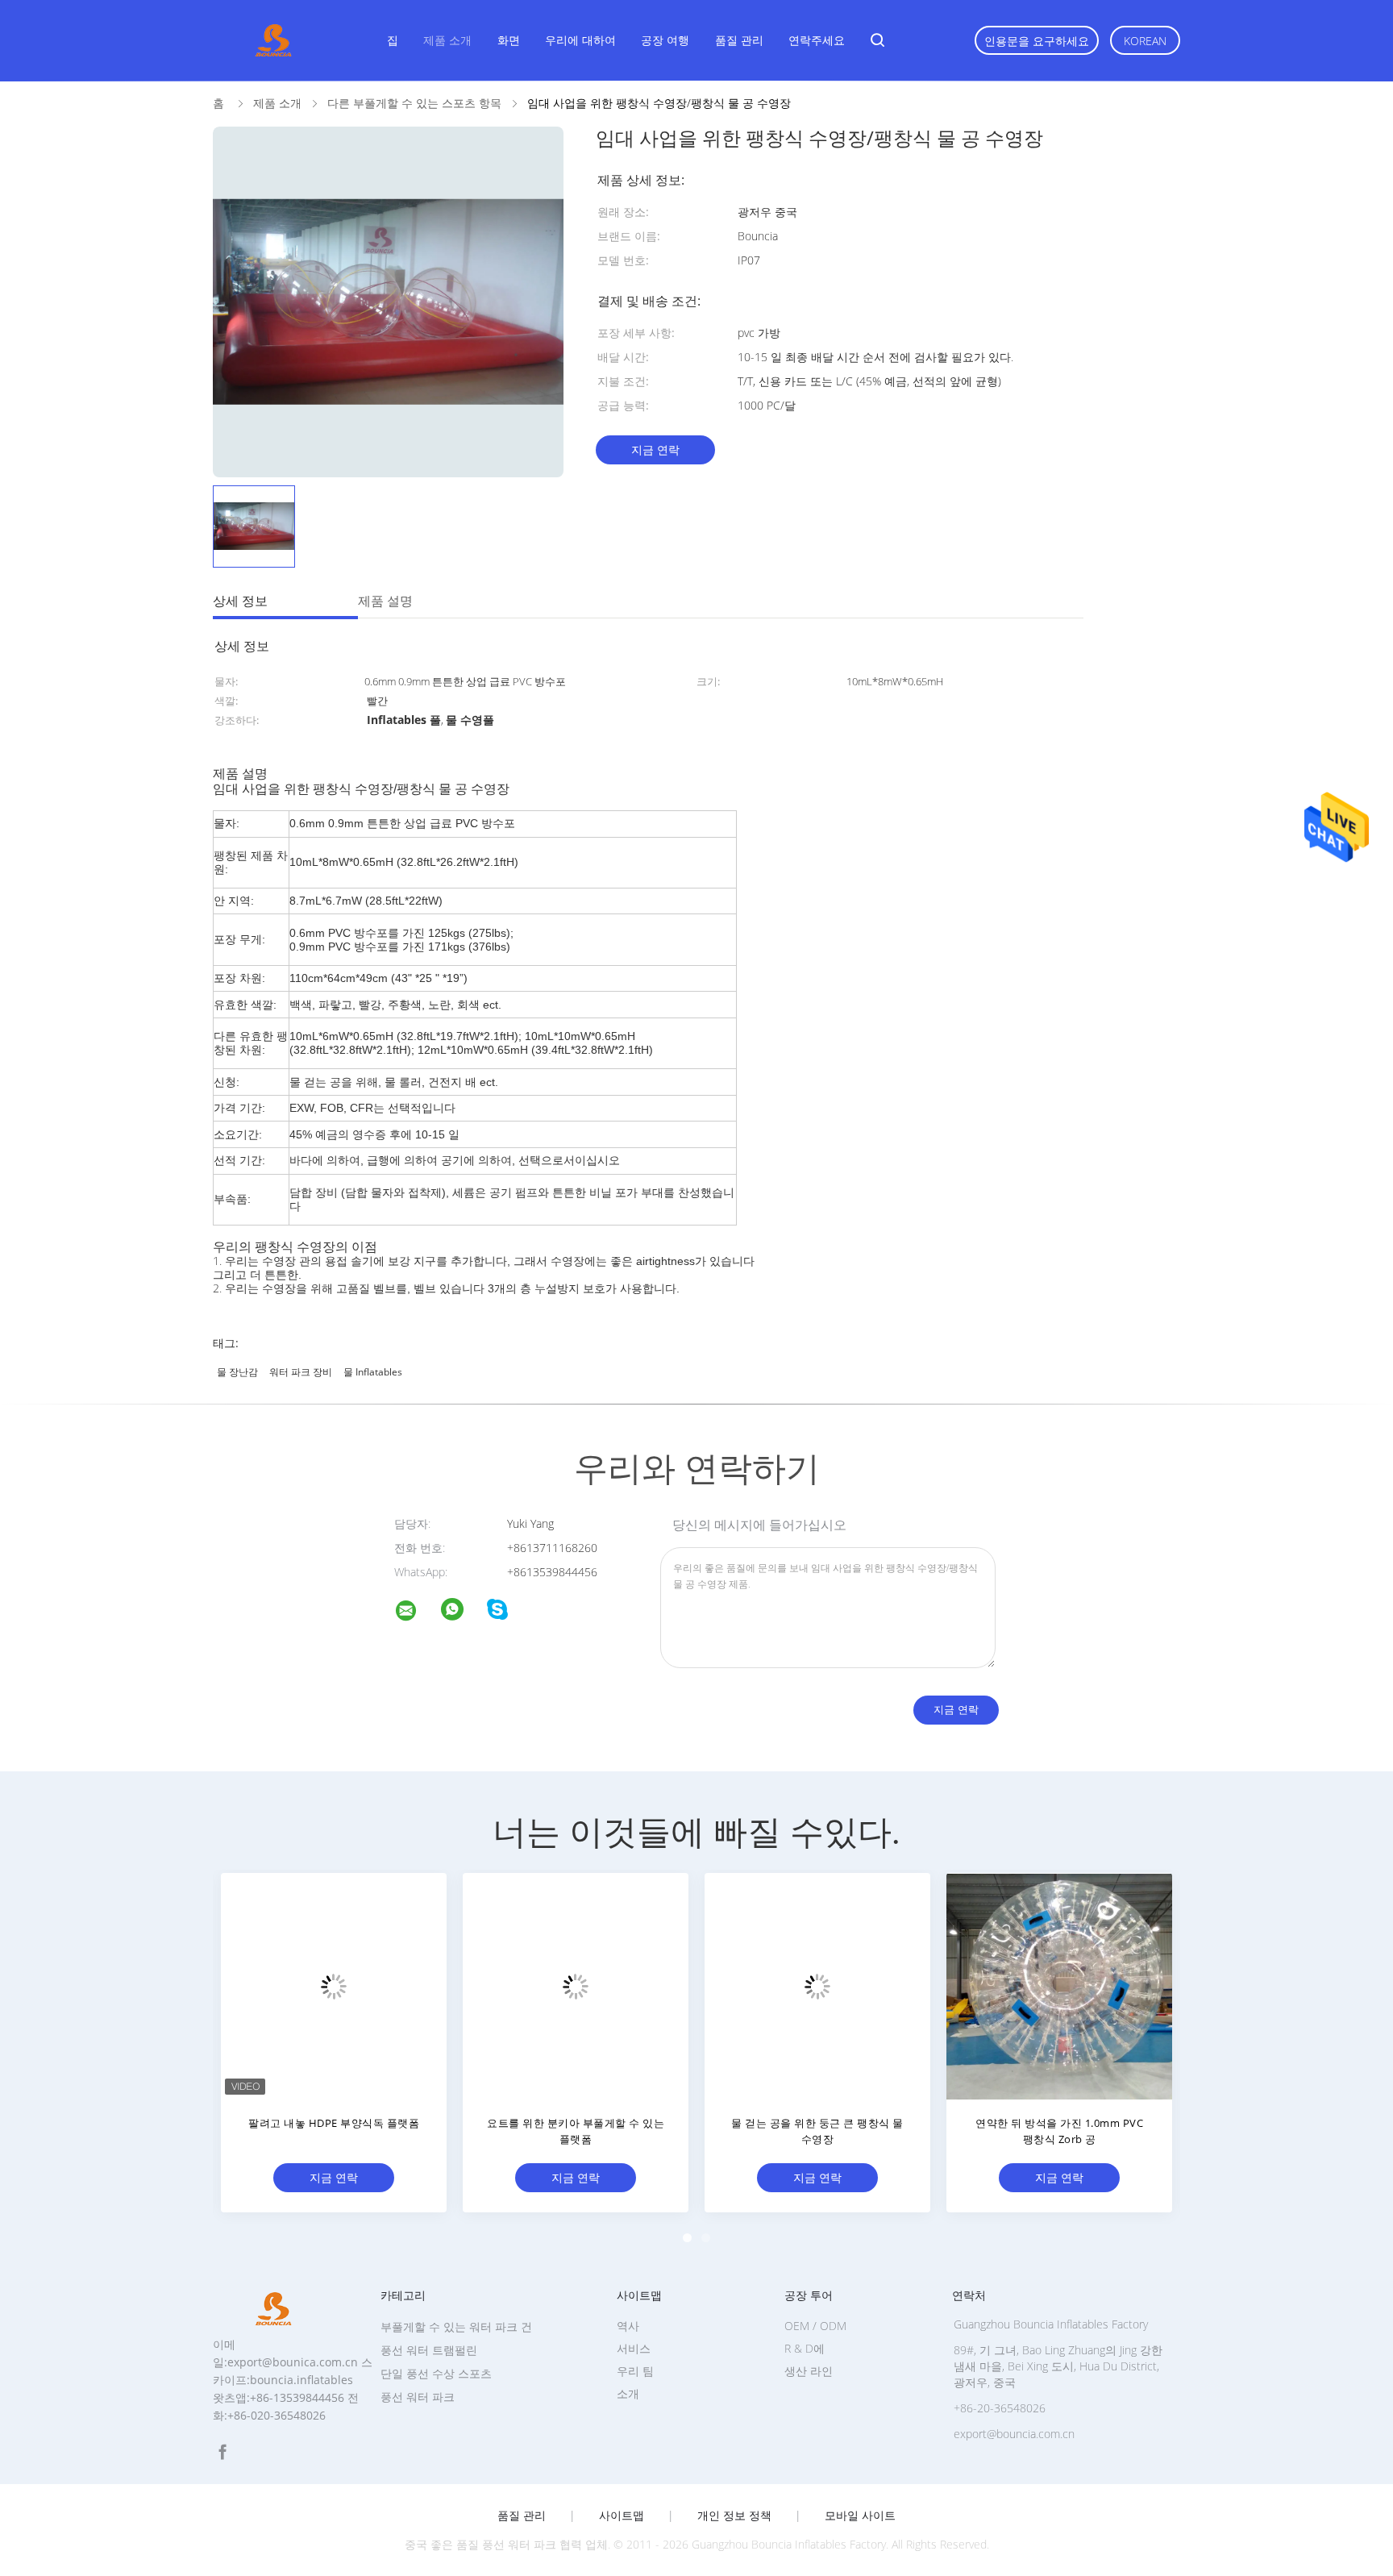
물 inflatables (373, 1372)
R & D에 (805, 2348)
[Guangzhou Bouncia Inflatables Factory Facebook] (222, 2452)
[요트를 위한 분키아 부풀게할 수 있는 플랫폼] (576, 1986)
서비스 (634, 2348)
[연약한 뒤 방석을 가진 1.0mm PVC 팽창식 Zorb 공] (1059, 1986)
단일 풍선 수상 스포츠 (436, 2373)
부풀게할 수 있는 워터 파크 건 (456, 2326)
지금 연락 (655, 449)
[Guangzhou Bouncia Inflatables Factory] (416, 1613)
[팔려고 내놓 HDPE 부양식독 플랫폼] (334, 1986)
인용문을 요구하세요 (1037, 41)
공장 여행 (665, 40)
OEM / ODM (815, 2326)
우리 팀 (635, 2371)
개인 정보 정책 (734, 2516)
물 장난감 (237, 1372)
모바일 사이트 (860, 2516)
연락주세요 (817, 40)
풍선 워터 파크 (418, 2397)
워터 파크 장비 (301, 1372)
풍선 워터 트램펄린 (429, 2350)
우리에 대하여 (580, 40)
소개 (628, 2393)
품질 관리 (739, 40)
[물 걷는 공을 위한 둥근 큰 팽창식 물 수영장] (817, 1986)
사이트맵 (622, 2516)
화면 (509, 40)
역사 (628, 2326)
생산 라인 (809, 2371)
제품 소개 (447, 40)
